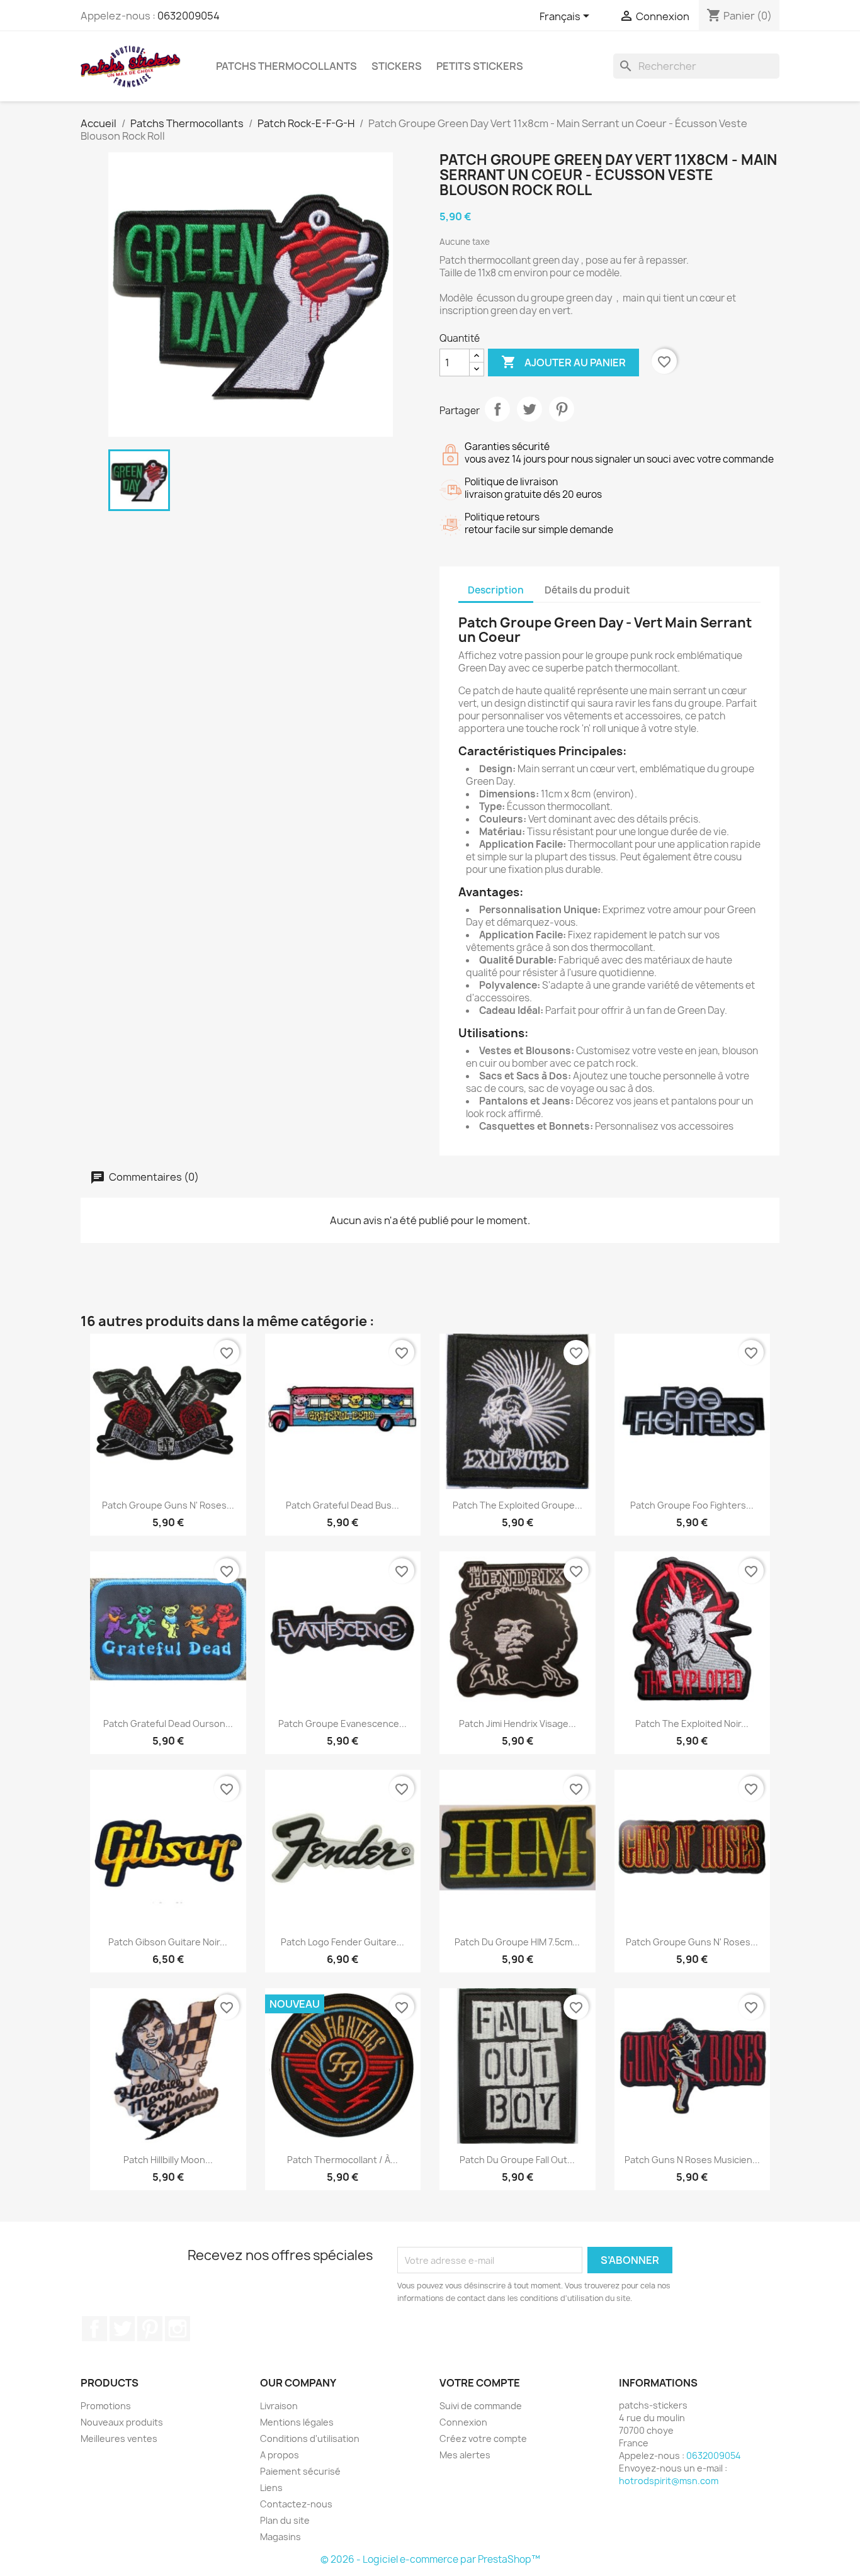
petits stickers (480, 66)
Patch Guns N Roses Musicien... (692, 2160)
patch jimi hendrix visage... (518, 1724)
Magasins (280, 2537)
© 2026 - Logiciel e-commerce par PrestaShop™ (430, 2559)
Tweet (529, 409)
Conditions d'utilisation (310, 2438)
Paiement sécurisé (300, 2471)
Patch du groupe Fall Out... (517, 2160)
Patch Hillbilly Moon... (168, 2160)
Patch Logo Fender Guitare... (342, 1942)
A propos (280, 2455)
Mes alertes (465, 2455)
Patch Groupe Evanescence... (342, 1724)
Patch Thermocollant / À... (342, 2160)
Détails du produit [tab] (587, 590)
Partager (497, 409)
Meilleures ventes (119, 2438)
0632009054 (189, 16)
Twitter (122, 2329)
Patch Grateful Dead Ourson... (168, 1724)
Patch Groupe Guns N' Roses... (168, 1505)
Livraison (279, 2406)
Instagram (178, 2329)
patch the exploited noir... (692, 1724)
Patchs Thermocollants (286, 66)
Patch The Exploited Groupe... (518, 1505)
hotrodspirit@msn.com (669, 2481)
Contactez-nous (296, 2504)
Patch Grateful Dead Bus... (342, 1505)
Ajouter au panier (563, 362)
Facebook (94, 2329)
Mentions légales (297, 2422)
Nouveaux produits (122, 2422)
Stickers (397, 66)
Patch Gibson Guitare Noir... (168, 1942)
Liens (271, 2488)
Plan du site (285, 2520)
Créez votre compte (483, 2438)
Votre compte (480, 2383)
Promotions (106, 2406)
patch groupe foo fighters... (692, 1505)
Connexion (463, 2422)
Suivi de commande (481, 2406)
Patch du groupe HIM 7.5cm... (517, 1942)
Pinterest (562, 409)
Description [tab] (496, 590)
